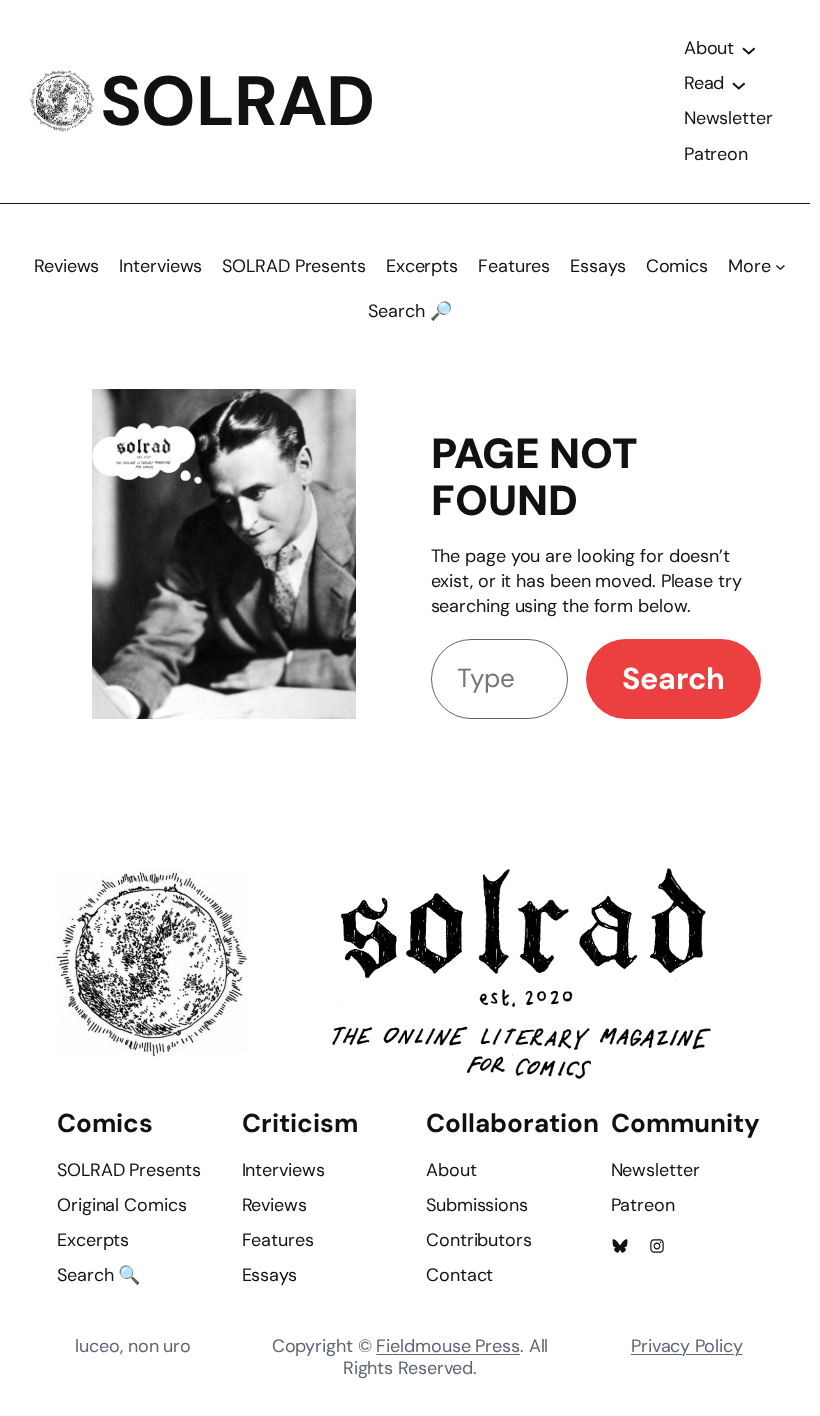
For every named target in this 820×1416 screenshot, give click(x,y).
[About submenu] (749, 49)
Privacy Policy (687, 1346)
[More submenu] (780, 266)
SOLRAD (237, 101)
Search (673, 678)
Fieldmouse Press (447, 1346)
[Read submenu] (739, 84)
